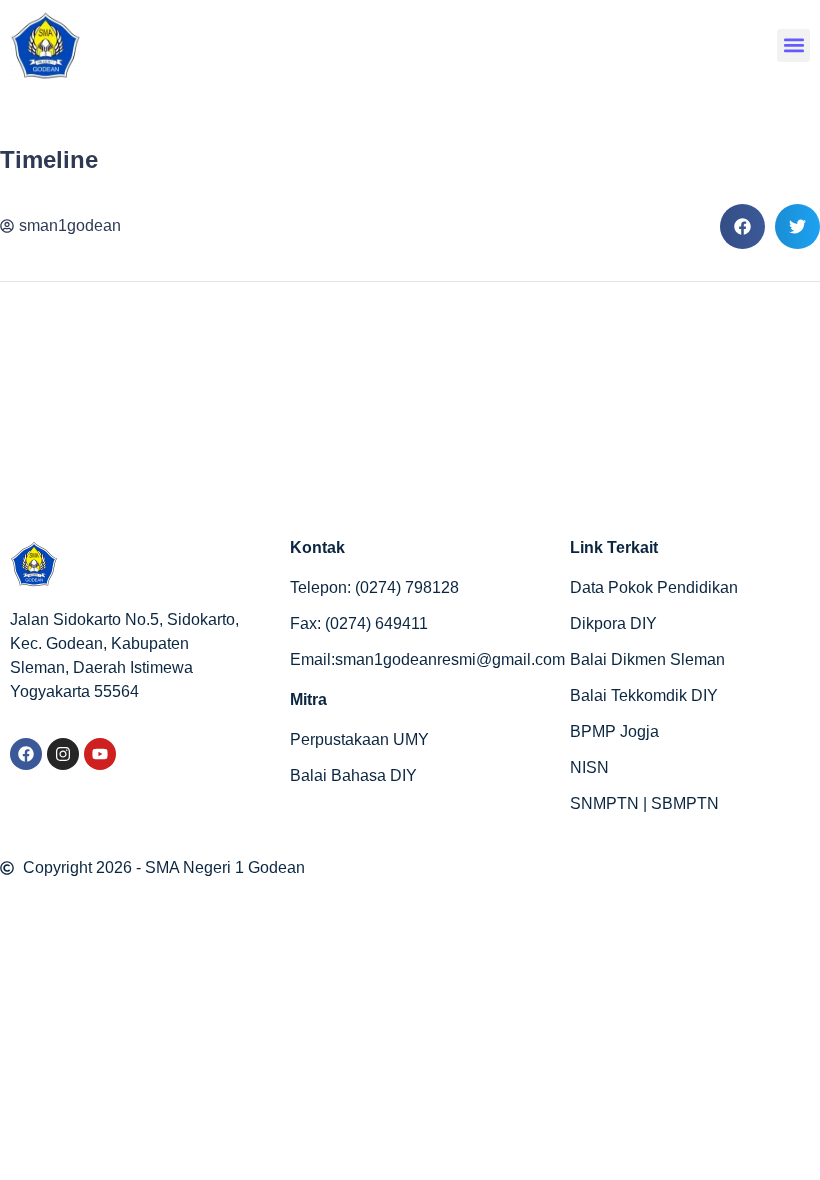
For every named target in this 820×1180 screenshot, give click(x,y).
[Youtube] (100, 754)
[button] (793, 45)
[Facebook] (26, 754)
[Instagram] (63, 754)
